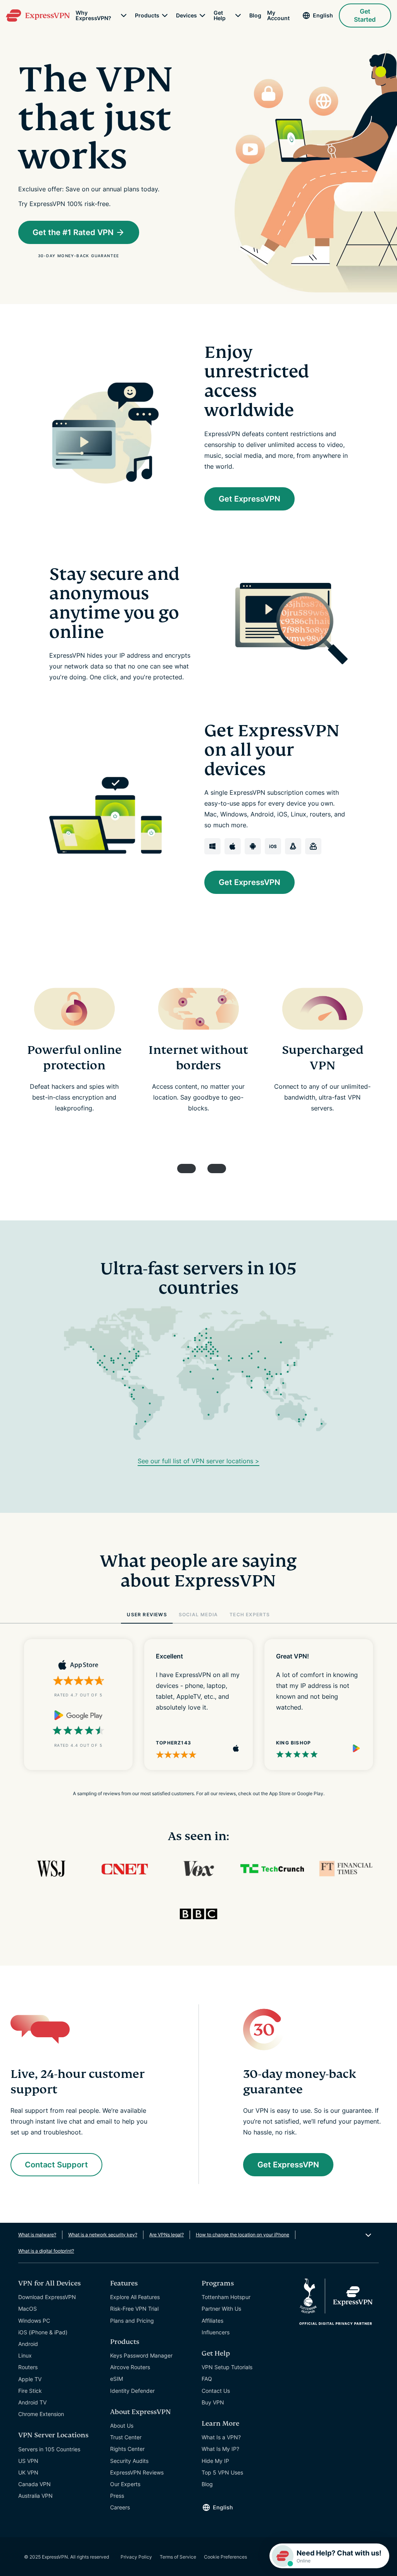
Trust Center (126, 2437)
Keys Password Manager (141, 2355)
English (323, 15)
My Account (278, 15)
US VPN (28, 2461)
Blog (255, 15)
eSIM (117, 2379)
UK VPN (28, 2472)
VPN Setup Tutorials (227, 2367)
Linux (25, 2355)
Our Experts (125, 2484)
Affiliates (212, 2321)
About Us (122, 2426)
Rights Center (127, 2449)
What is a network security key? (103, 2235)
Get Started (365, 15)
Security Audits (129, 2461)
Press (117, 2496)
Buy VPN (213, 2402)
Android (28, 2344)
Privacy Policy (136, 2557)
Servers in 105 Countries (49, 2449)
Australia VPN (35, 2496)
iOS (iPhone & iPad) (43, 2332)
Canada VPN (35, 2484)
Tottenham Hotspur (226, 2297)
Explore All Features (135, 2297)
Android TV (32, 2402)
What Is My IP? (220, 2449)
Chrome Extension (41, 2414)
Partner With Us (221, 2309)
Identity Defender (132, 2391)
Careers (120, 2507)
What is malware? (37, 2235)
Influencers (216, 2332)
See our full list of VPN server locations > (198, 1461)
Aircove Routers (130, 2367)
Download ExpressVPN (47, 2297)
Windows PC (34, 2321)
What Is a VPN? (221, 2437)
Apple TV (30, 2379)
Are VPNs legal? (167, 2235)
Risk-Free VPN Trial (134, 2309)
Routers (28, 2367)
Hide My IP (215, 2461)
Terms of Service (178, 2557)
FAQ (207, 2379)
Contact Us (216, 2391)
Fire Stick (30, 2391)
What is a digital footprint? (46, 2251)
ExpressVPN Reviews (137, 2472)
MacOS (28, 2309)
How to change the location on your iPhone (243, 2235)
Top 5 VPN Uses (222, 2472)
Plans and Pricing (132, 2321)
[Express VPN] (38, 16)
